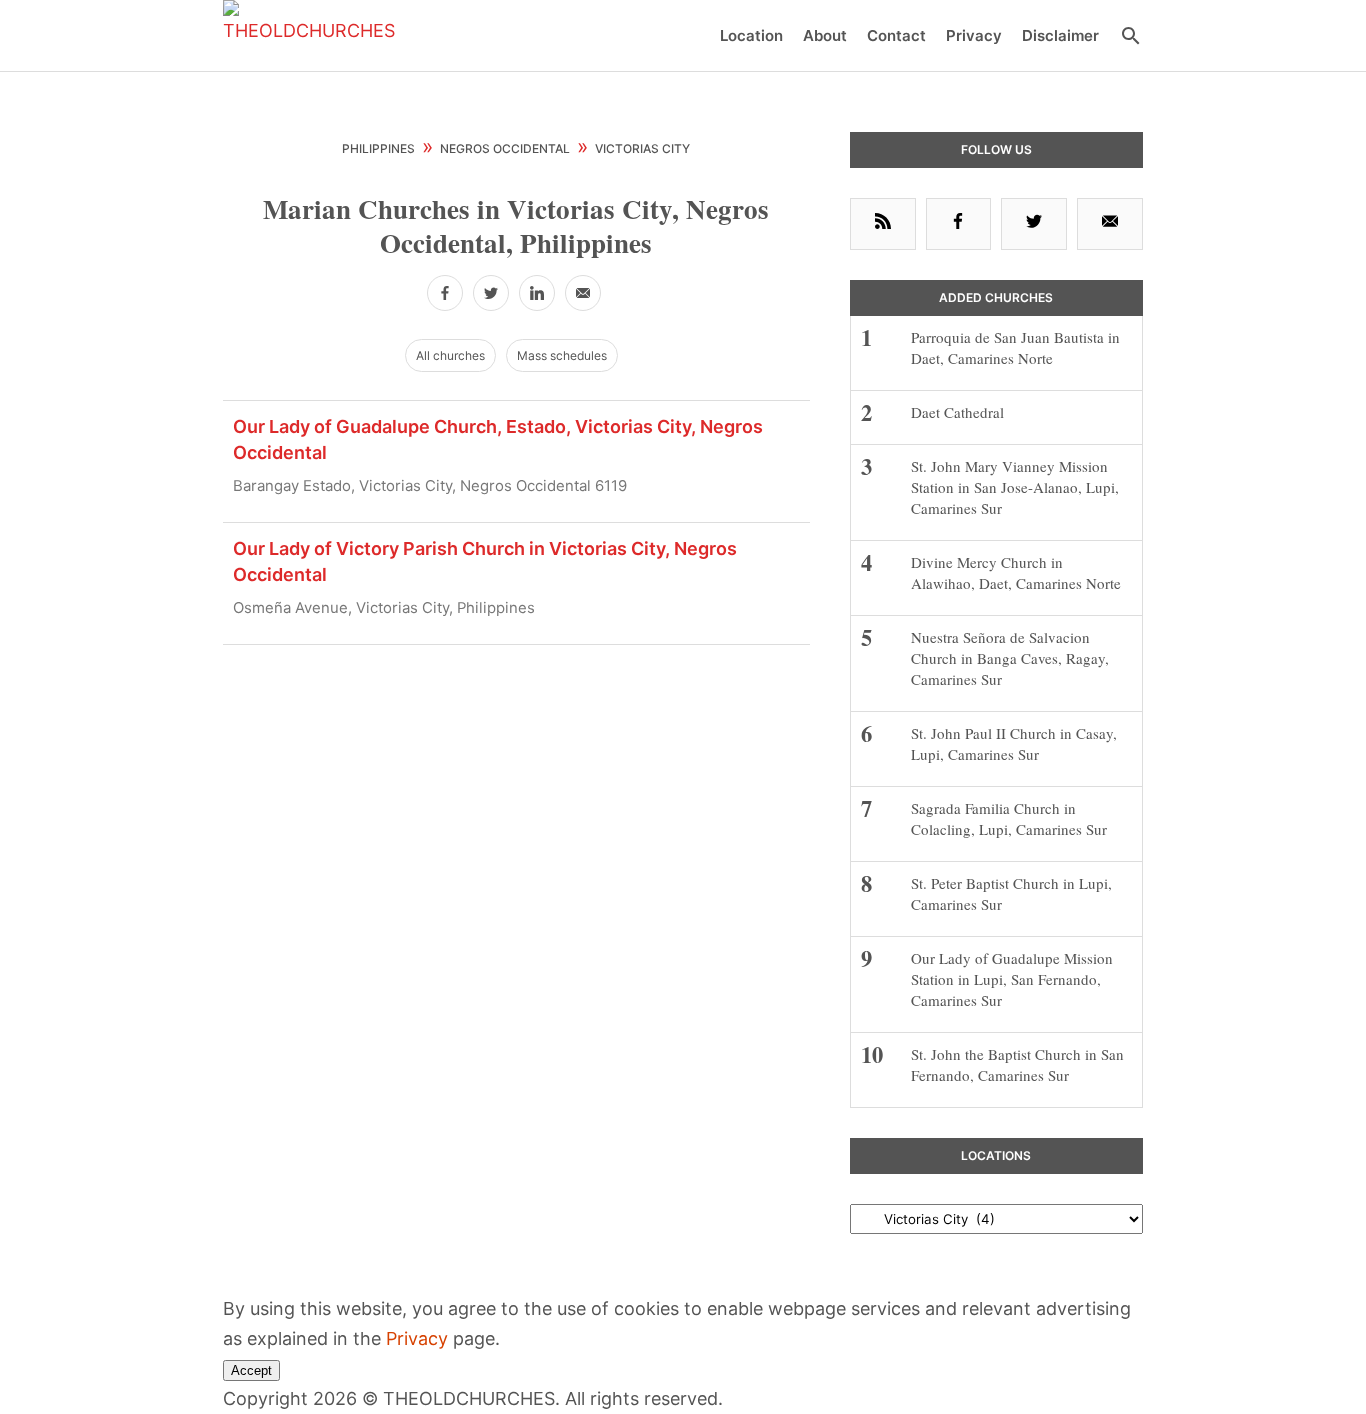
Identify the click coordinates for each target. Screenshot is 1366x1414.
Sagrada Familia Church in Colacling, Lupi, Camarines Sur (1011, 818)
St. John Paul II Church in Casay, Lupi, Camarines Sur (1014, 743)
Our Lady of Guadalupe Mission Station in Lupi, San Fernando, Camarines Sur (1012, 979)
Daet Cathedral (957, 412)
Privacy (417, 1338)
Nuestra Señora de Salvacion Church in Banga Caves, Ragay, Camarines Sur (1010, 658)
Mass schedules (562, 355)
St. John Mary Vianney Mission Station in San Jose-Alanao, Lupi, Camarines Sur (1015, 487)
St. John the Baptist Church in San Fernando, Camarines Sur (1017, 1064)
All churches (450, 355)
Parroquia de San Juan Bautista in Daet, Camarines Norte (1015, 347)
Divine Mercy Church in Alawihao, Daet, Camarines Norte (1016, 572)
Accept (251, 1370)
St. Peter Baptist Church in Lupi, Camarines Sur (1011, 893)
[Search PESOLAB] (1131, 36)
